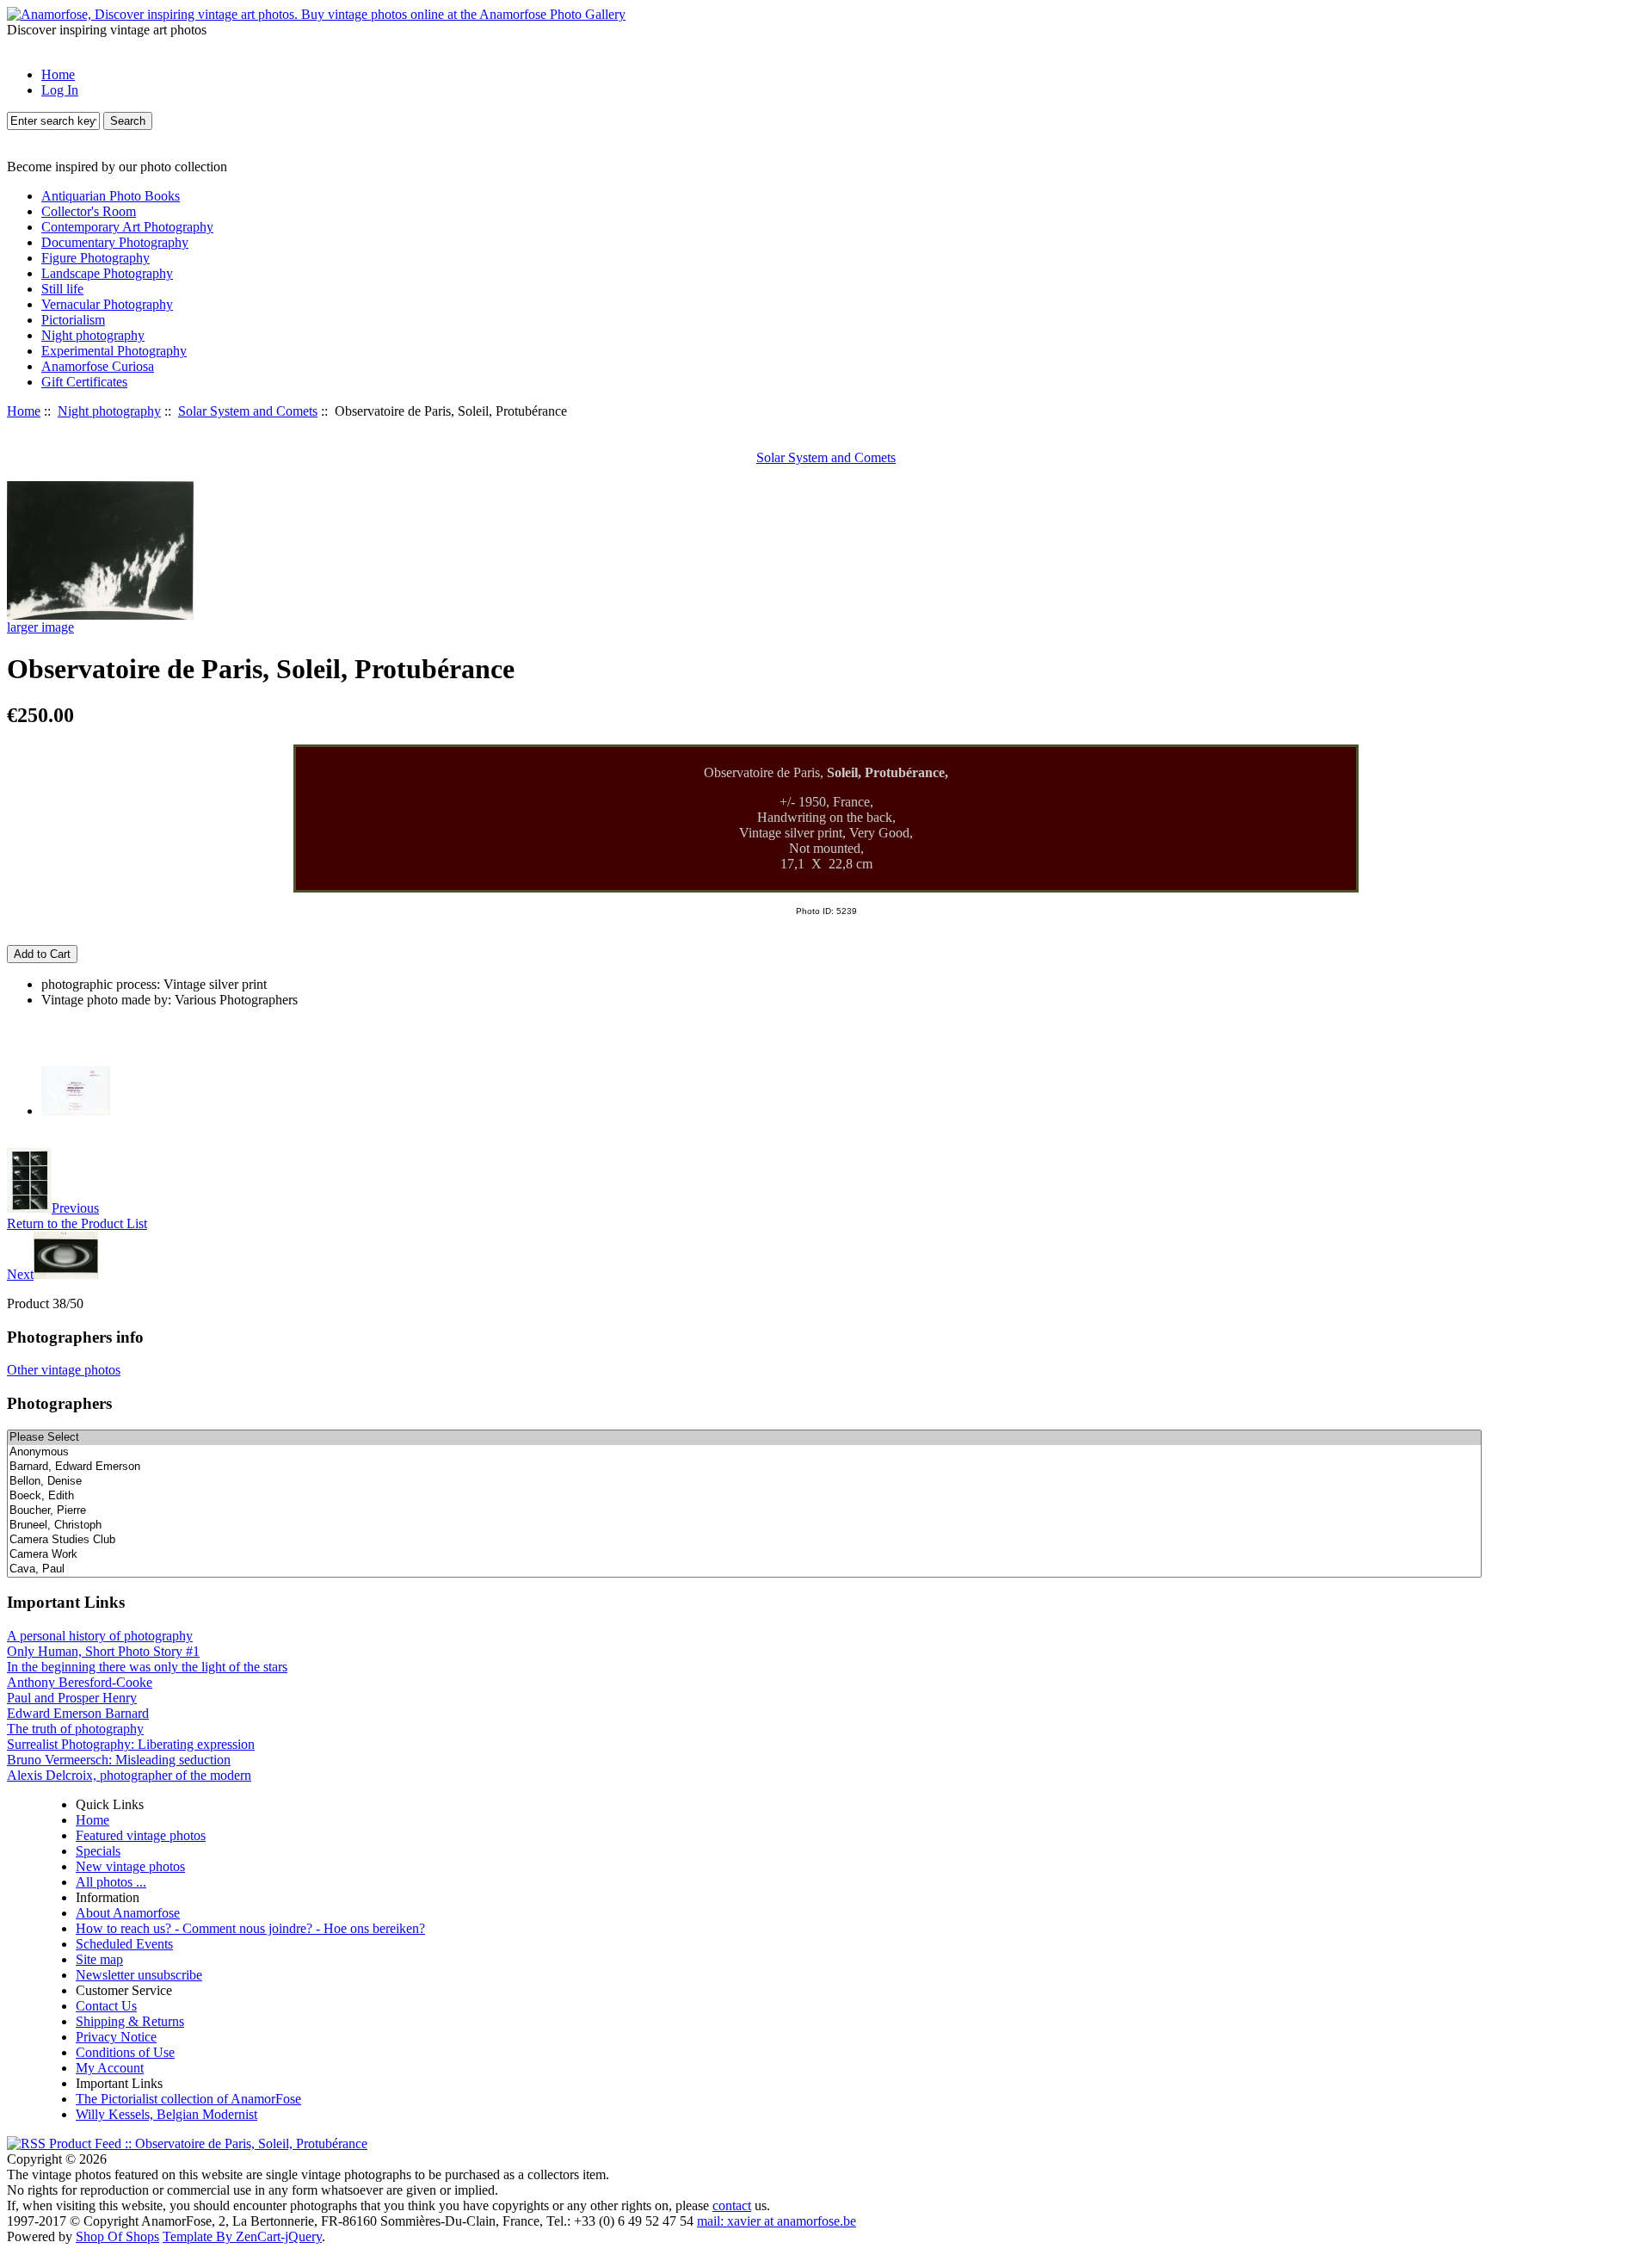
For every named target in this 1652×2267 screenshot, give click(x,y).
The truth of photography (75, 1729)
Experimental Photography (114, 351)
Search (128, 121)
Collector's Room (89, 211)
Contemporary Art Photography (127, 227)
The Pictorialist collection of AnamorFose (188, 2099)
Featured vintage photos (141, 1835)
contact (732, 2205)
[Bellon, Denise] (744, 1482)
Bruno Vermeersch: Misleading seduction (119, 1760)
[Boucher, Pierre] (744, 1511)
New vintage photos (130, 1866)
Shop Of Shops (117, 2236)
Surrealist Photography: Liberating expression (131, 1744)
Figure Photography (96, 258)
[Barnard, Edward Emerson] (744, 1467)
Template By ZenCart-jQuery (242, 2236)
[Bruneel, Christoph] (744, 1526)
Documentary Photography (115, 242)
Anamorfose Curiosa (98, 366)
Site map (99, 1959)
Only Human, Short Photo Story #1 (103, 1651)
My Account (110, 2068)
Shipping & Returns (130, 2021)
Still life (62, 289)
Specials (98, 1851)
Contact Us (106, 2006)
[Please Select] (744, 1438)
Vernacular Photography (107, 304)
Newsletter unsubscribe (139, 1975)
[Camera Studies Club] (744, 1540)
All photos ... (111, 1882)
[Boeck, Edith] (744, 1496)
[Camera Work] (744, 1555)
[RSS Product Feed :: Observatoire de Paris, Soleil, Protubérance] (187, 2143)
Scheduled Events (124, 1944)
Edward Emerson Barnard (78, 1713)
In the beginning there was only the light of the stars (147, 1667)
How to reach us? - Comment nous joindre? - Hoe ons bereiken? (250, 1928)
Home (58, 74)
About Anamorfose (128, 1913)
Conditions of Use (125, 2052)
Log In (60, 90)
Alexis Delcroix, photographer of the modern (129, 1775)
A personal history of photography (100, 1636)
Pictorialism (73, 320)
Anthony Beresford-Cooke (80, 1682)
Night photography (109, 411)
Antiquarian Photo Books (111, 196)
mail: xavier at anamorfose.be (777, 2221)
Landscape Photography (107, 273)
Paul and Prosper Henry (72, 1698)
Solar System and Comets (248, 411)
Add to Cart (42, 954)
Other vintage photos (64, 1370)
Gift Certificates (84, 382)
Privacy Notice (116, 2037)
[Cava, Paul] (744, 1569)
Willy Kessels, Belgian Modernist (166, 2114)
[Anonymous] (744, 1452)
